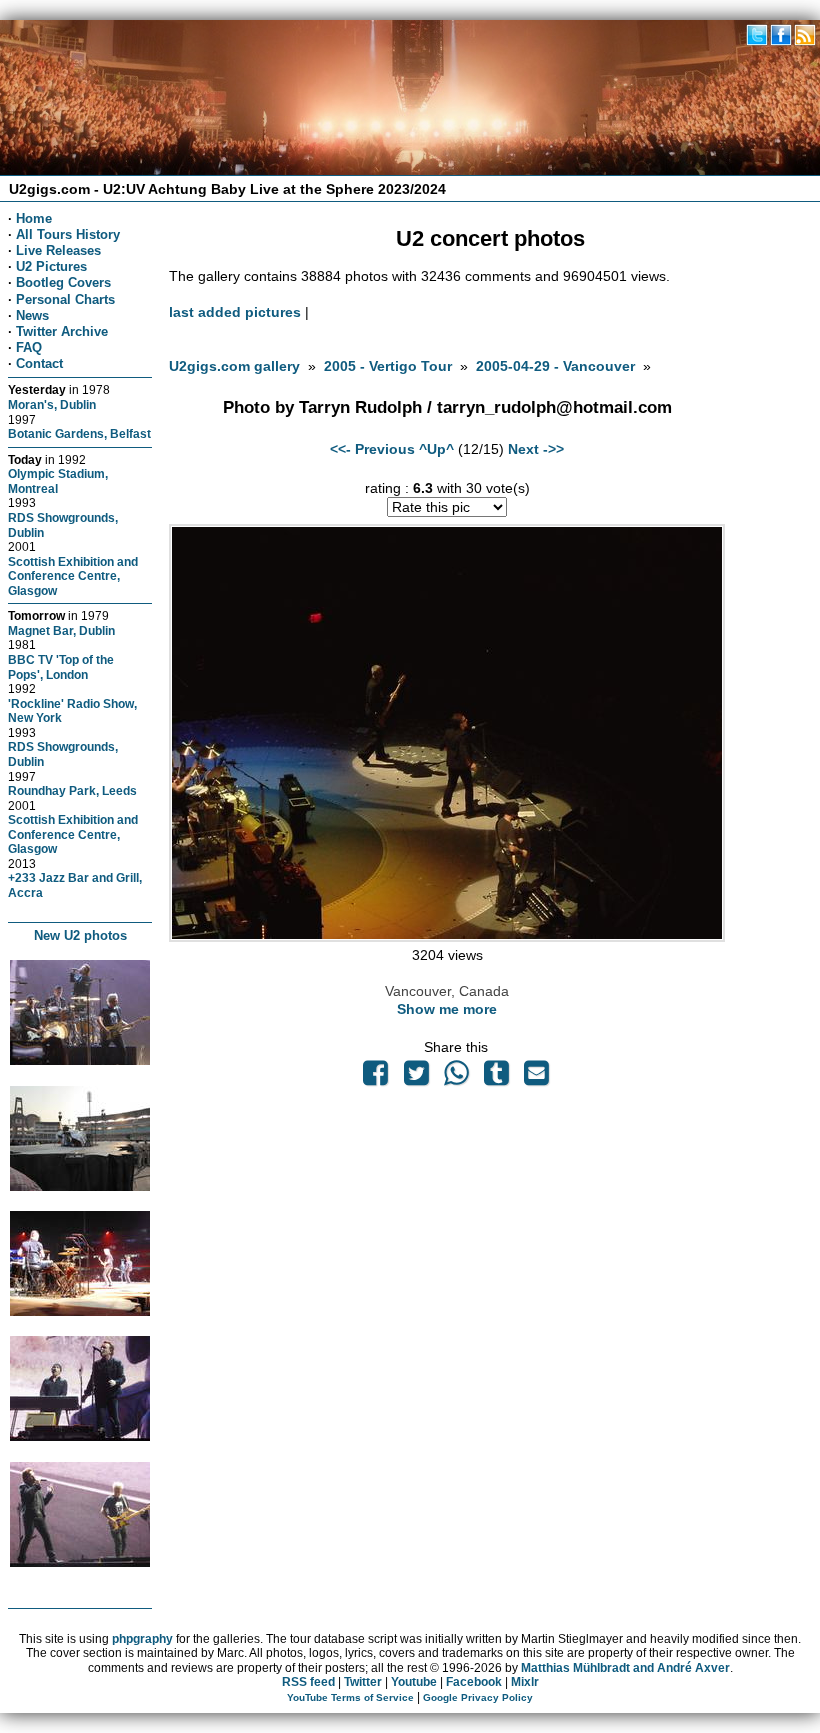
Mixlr (525, 1682)
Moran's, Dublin (52, 404)
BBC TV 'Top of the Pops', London (61, 667)
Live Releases (58, 250)
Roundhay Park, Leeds (72, 790)
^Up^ (436, 449)
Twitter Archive (62, 331)
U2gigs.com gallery (234, 366)
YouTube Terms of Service (350, 1697)
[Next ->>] (447, 937)
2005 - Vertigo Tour (388, 366)
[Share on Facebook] (376, 1078)
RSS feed (308, 1682)
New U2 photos (80, 935)
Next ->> (536, 449)
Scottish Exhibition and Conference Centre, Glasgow (73, 576)
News (32, 315)
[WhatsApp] (456, 1078)
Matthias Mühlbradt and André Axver (625, 1668)
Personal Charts (65, 299)
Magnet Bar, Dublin (61, 630)
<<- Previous (372, 449)
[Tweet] (416, 1078)
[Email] (537, 1078)
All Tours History (68, 234)
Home (34, 218)
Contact (39, 363)
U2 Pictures (51, 266)
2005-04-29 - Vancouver (555, 366)
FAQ (29, 347)
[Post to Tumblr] (497, 1078)
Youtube (414, 1682)
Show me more (447, 1009)
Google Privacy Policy (478, 1697)
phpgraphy (142, 1639)
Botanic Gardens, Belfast (79, 433)
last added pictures (235, 312)
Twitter (363, 1682)
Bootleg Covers (63, 282)
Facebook (474, 1682)
